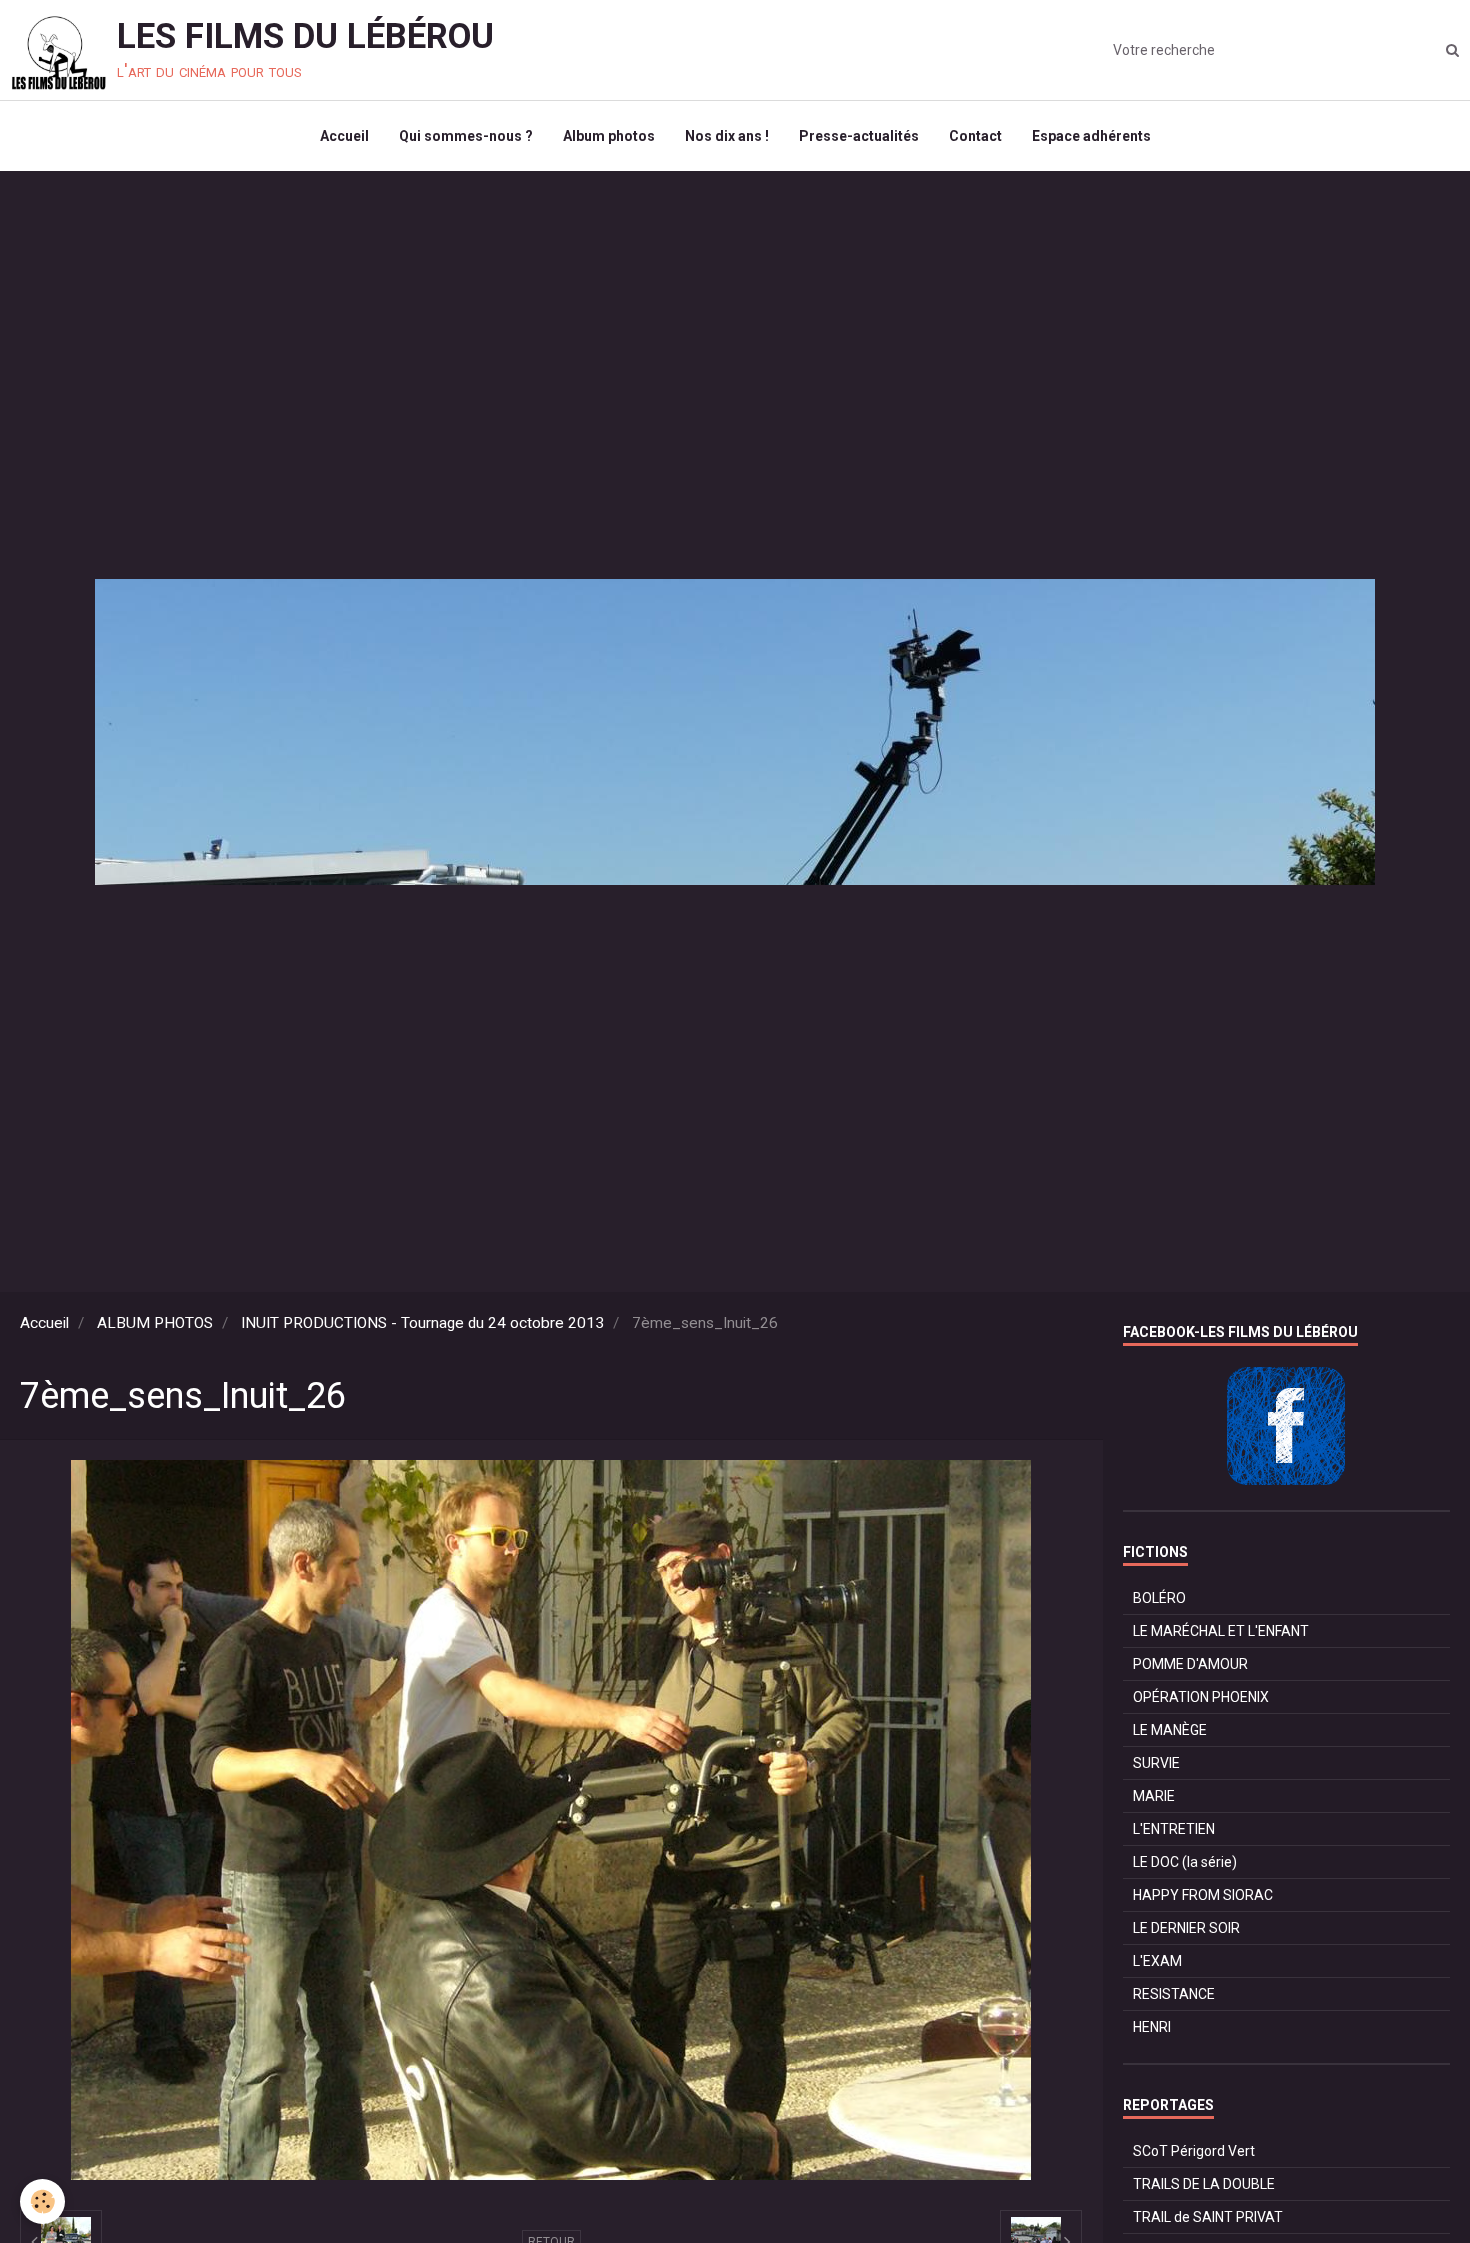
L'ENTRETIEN (1174, 1829)
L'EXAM (1157, 1961)
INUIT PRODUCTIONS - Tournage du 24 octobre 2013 (422, 1323)
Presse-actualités (859, 136)
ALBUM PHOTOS (155, 1323)
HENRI (1152, 2027)
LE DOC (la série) (1185, 1862)
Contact (975, 136)
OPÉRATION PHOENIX (1201, 1697)
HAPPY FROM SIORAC (1203, 1895)
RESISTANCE (1174, 1994)
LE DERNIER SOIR (1186, 1928)
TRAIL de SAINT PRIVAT (1208, 2217)
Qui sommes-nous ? (466, 136)
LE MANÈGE (1170, 1730)
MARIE (1154, 1796)
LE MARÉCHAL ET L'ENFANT (1221, 1631)
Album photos (609, 136)
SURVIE (1156, 1763)
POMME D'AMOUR (1190, 1664)
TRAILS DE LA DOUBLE (1204, 2184)
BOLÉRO (1159, 1598)
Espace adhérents (1091, 136)
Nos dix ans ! (727, 136)
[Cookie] (42, 2201)
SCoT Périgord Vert (1194, 2151)
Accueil (344, 136)
